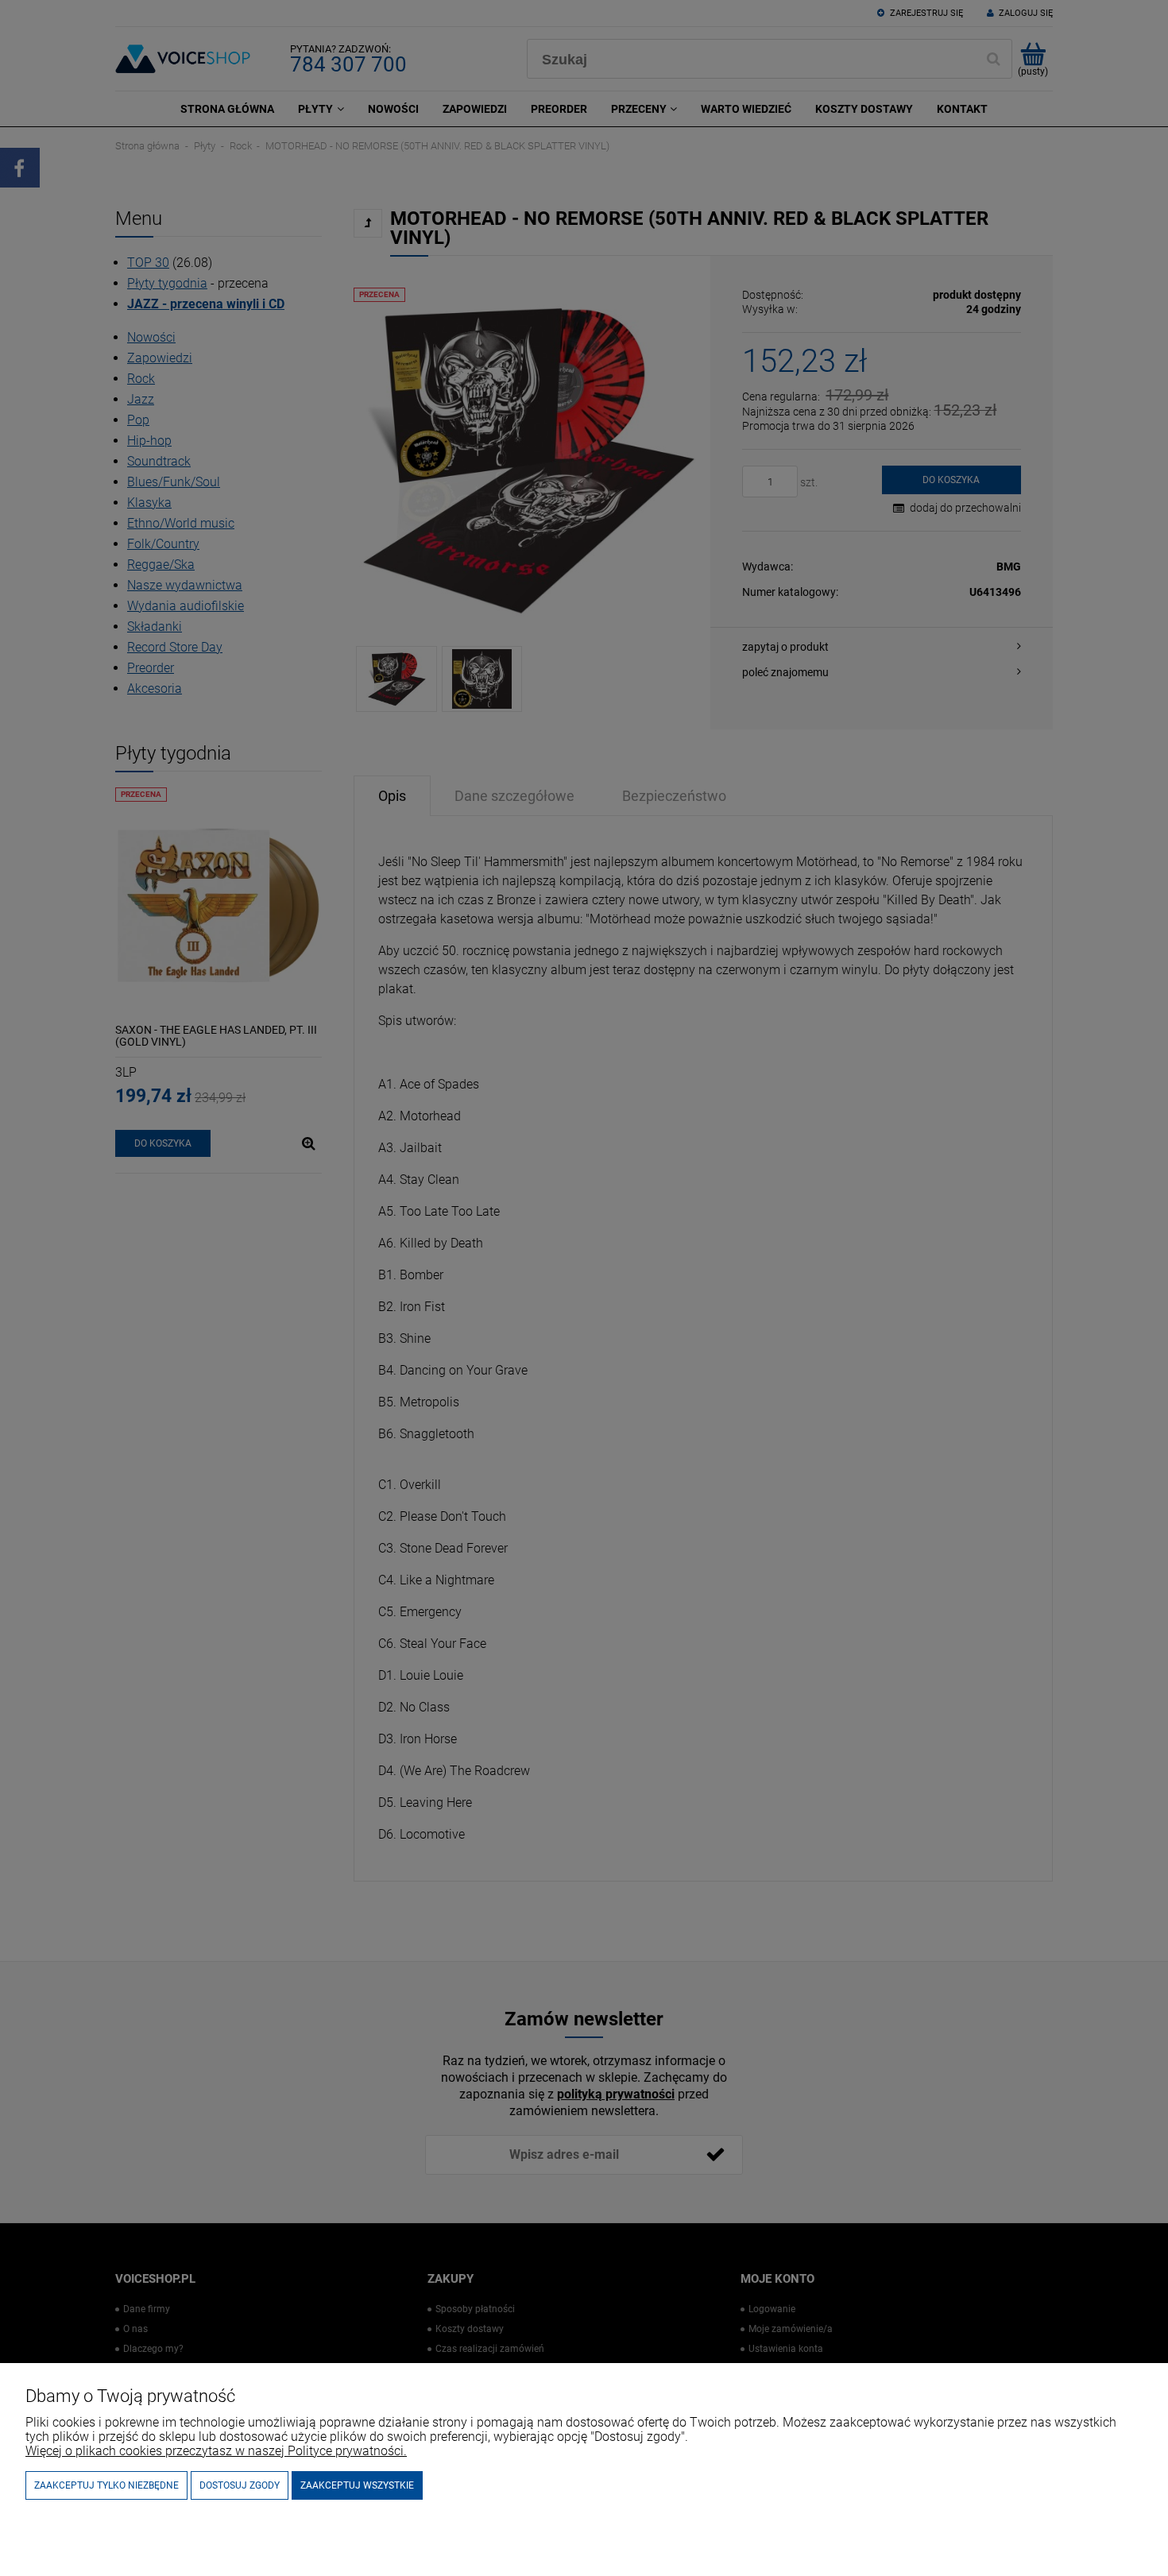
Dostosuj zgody (240, 2485)
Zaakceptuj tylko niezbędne (106, 2485)
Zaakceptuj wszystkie (357, 2485)
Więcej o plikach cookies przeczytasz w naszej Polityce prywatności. (216, 2451)
